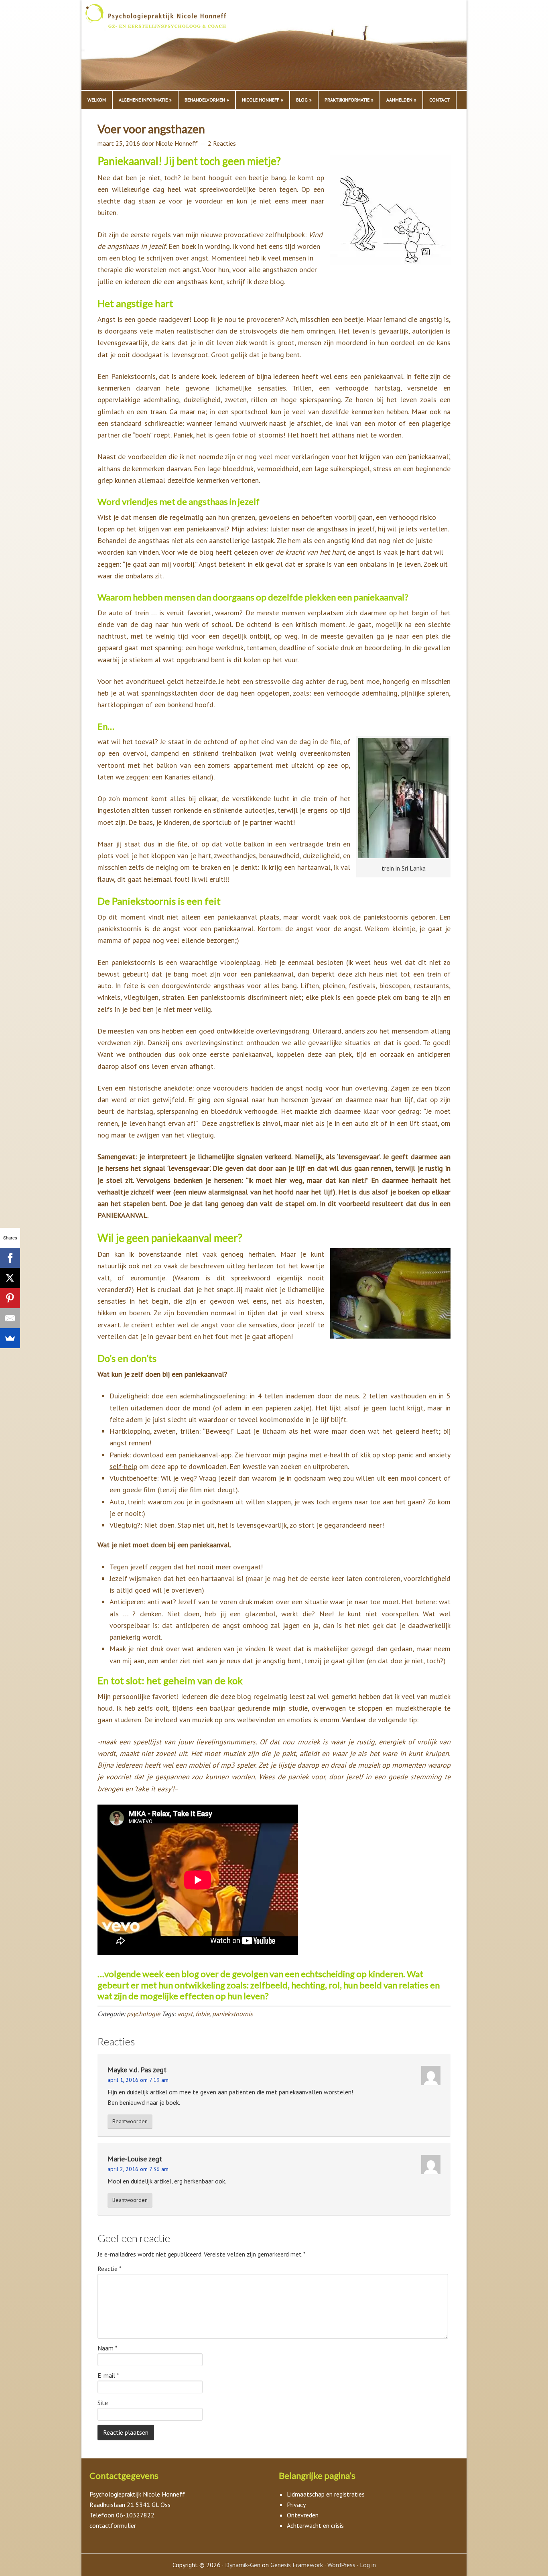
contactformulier (113, 2525)
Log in (368, 2565)
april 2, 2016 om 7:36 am (138, 2169)
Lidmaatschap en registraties (326, 2494)
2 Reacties (222, 143)
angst (185, 2014)
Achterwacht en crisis (315, 2525)
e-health (337, 1455)
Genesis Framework (297, 2565)
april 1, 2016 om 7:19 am (138, 2080)
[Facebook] (10, 1258)
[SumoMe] (10, 1338)
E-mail (108, 2375)
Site (103, 2403)
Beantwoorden (130, 2121)
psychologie (143, 2014)
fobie (202, 2014)
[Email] (10, 1318)
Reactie (110, 2269)
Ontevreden (303, 2515)
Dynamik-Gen (243, 2565)
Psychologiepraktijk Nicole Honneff (166, 47)
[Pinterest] (10, 1298)
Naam (108, 2348)
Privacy (296, 2504)
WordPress (341, 2565)
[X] (10, 1278)
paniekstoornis (232, 2014)
